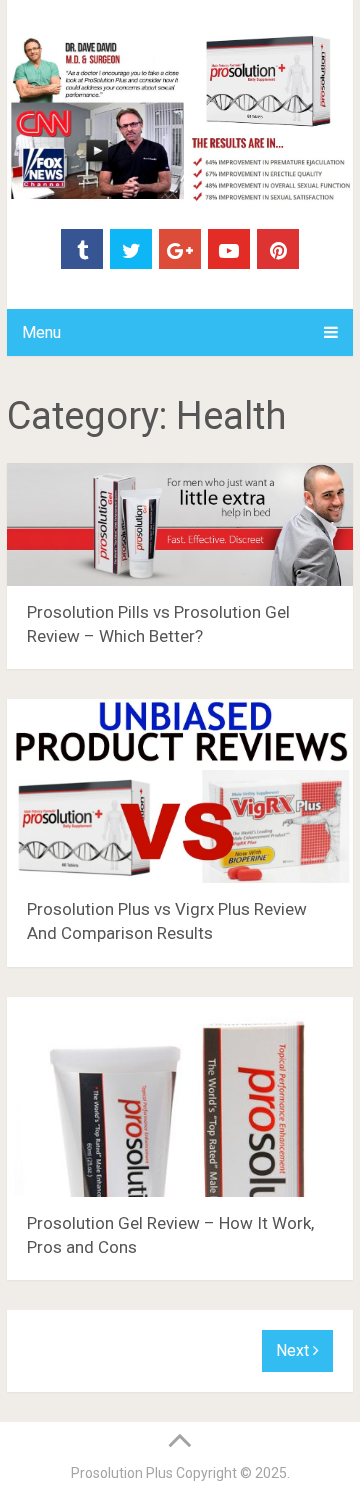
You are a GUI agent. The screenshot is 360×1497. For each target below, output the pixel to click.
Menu (41, 332)
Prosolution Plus (122, 1473)
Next (294, 1350)
